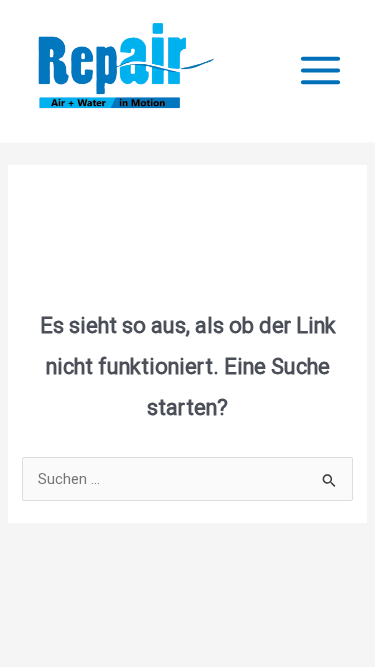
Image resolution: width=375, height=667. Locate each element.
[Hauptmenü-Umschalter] (320, 70)
